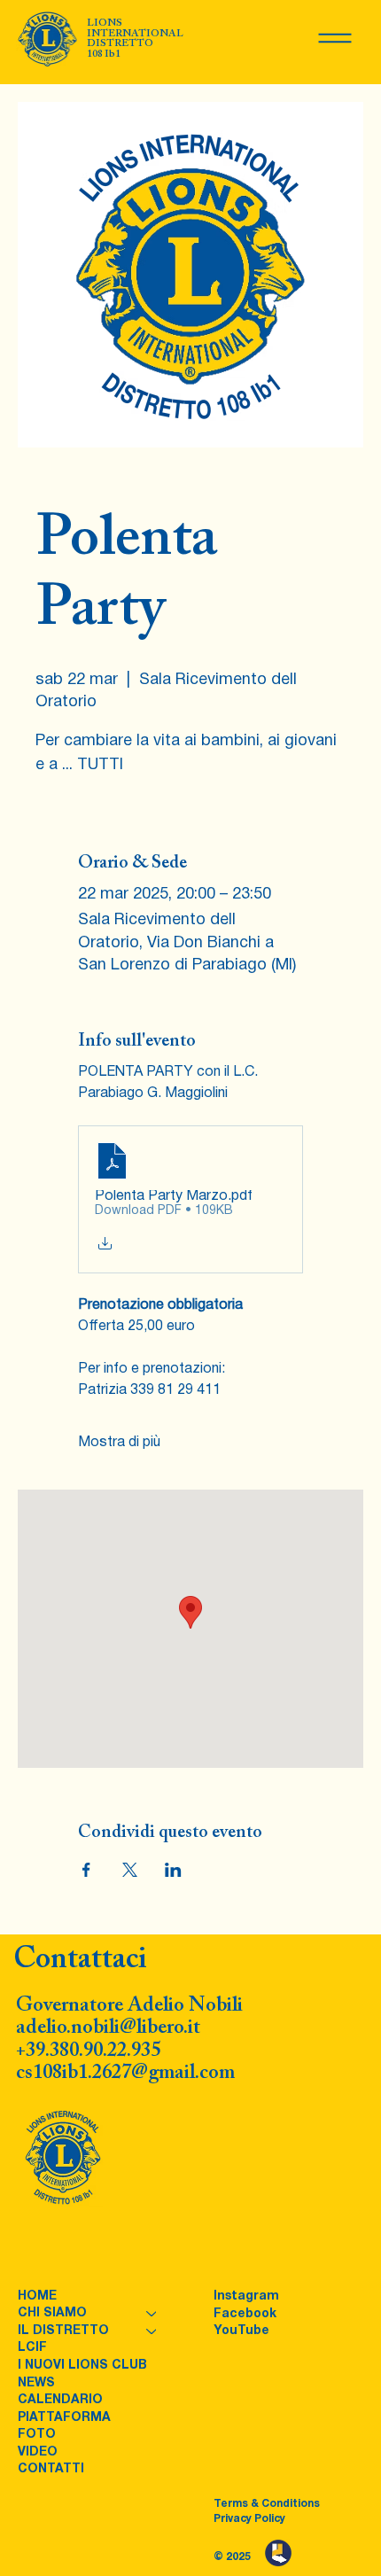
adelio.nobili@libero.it (108, 2028)
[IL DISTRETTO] (152, 2331)
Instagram (246, 2296)
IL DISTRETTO (63, 2331)
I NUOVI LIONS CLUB (82, 2366)
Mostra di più (119, 1443)
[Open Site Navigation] (335, 38)
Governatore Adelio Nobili (129, 2006)
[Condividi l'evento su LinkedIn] (173, 1870)
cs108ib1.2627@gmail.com (125, 2073)
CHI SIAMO (52, 2313)
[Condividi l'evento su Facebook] (86, 1870)
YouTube (241, 2331)
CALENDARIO (60, 2400)
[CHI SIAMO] (152, 2314)
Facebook (245, 2314)
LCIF (32, 2348)
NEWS (36, 2383)
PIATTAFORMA (64, 2418)
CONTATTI (51, 2469)
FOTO (37, 2435)
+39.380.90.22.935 (88, 2051)
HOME (37, 2296)
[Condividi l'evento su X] (130, 1870)
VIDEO (38, 2452)
